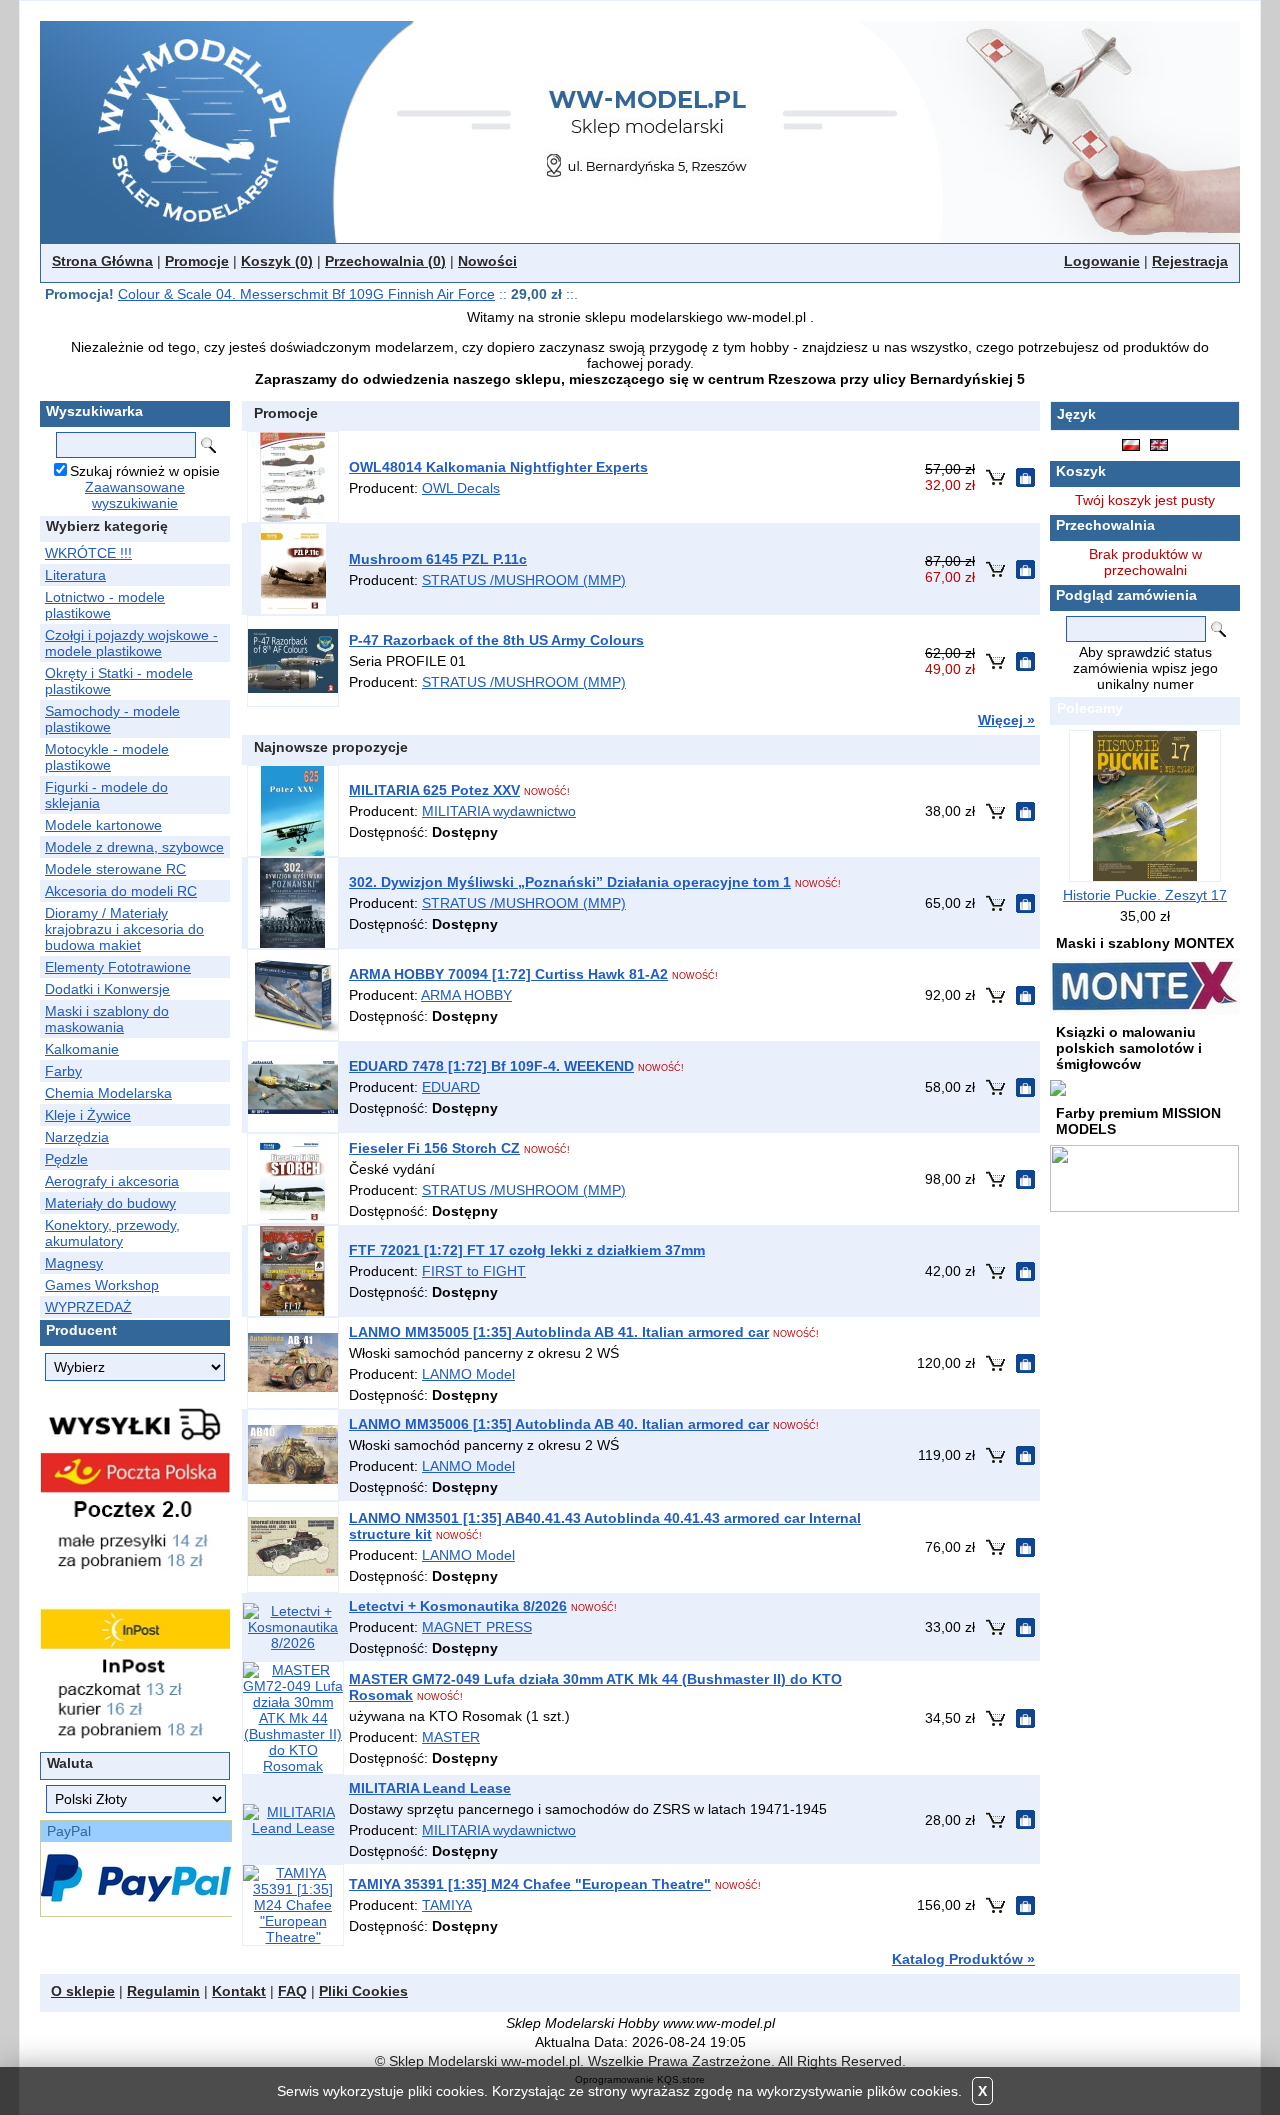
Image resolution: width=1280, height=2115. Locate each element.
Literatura (75, 575)
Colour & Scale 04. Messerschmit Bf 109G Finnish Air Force (306, 294)
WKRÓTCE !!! (88, 553)
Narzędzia (77, 1137)
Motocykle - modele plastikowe (107, 757)
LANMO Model (468, 1374)
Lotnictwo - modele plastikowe (105, 605)
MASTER (451, 1737)
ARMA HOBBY (466, 995)
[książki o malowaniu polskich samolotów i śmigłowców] (1058, 1087)
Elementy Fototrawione (118, 967)
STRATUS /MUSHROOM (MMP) (524, 580)
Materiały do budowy (110, 1203)
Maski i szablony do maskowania (107, 1019)
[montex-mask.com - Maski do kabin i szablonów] (1145, 986)
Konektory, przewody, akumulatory (112, 1233)
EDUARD (451, 1087)
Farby (63, 1071)
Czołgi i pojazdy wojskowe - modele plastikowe (131, 643)
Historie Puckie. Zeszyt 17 (1145, 895)
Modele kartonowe (103, 825)
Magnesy (74, 1263)
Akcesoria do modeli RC (121, 891)
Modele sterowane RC (115, 869)
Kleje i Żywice (88, 1115)
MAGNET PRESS (477, 1627)
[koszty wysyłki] (135, 1570)
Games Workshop (102, 1285)
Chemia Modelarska (108, 1093)
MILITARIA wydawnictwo (499, 811)
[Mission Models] (1144, 1177)
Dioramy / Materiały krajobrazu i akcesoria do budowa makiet (124, 929)
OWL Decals (461, 488)
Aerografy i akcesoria (112, 1181)
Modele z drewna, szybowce (134, 847)
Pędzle (66, 1159)
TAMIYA (447, 1905)
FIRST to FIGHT (474, 1271)
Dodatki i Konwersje (107, 989)
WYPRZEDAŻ (88, 1307)
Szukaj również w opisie (145, 471)
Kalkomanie (82, 1049)
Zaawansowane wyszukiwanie (135, 495)
